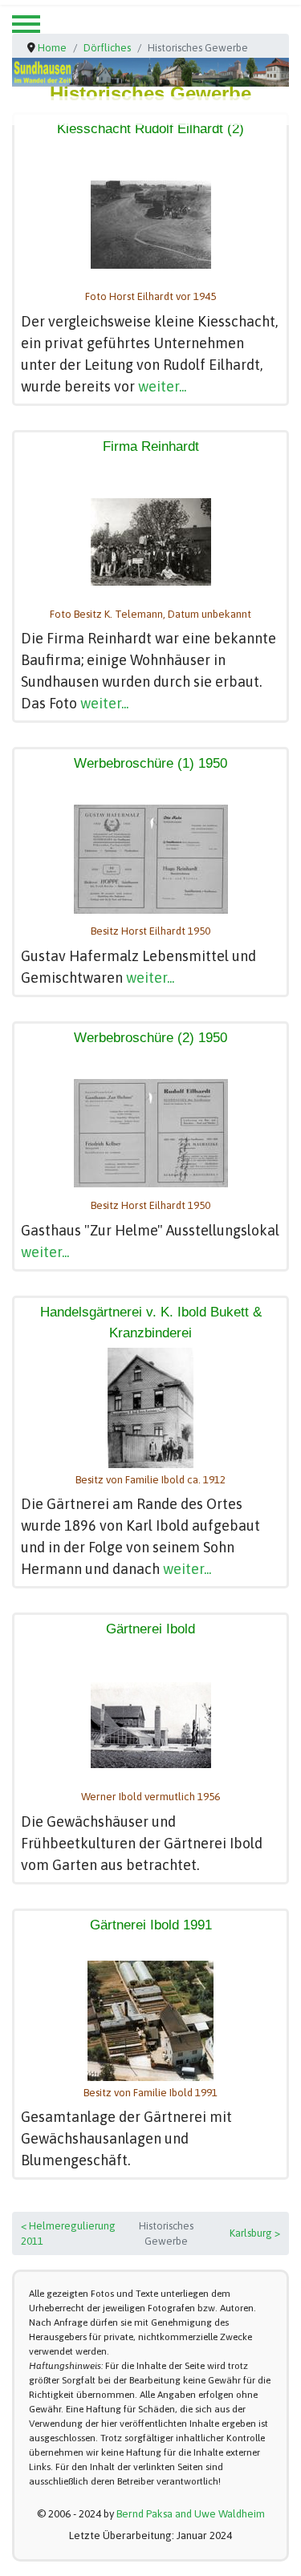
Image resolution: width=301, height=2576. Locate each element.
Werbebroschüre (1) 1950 (150, 763)
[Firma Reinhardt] (151, 542)
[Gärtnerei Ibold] (151, 1725)
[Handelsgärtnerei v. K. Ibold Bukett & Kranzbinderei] (150, 1408)
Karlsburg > (255, 2233)
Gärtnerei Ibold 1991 (151, 1925)
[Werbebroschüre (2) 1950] (151, 1133)
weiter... (162, 386)
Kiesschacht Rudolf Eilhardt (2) (150, 129)
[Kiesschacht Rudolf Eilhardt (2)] (151, 225)
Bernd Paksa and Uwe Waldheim (191, 2514)
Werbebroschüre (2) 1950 (150, 1038)
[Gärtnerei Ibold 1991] (150, 2021)
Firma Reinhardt (151, 446)
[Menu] (26, 24)
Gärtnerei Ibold (150, 1629)
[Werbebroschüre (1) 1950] (151, 859)
